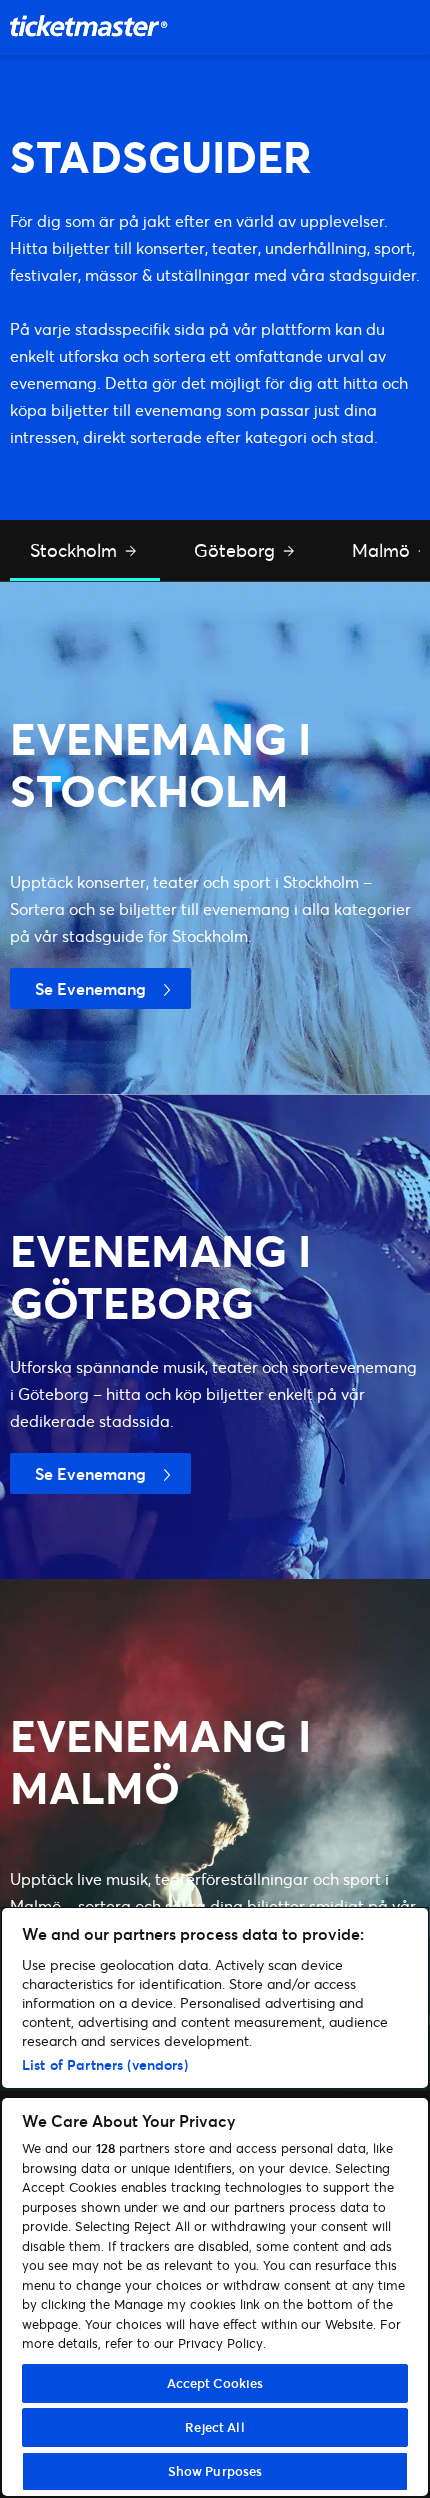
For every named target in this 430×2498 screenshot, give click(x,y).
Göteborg (237, 550)
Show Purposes (215, 2471)
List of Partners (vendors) (105, 2064)
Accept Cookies (215, 2383)
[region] (215, 2202)
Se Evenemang (90, 988)
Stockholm (76, 550)
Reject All (214, 2427)
